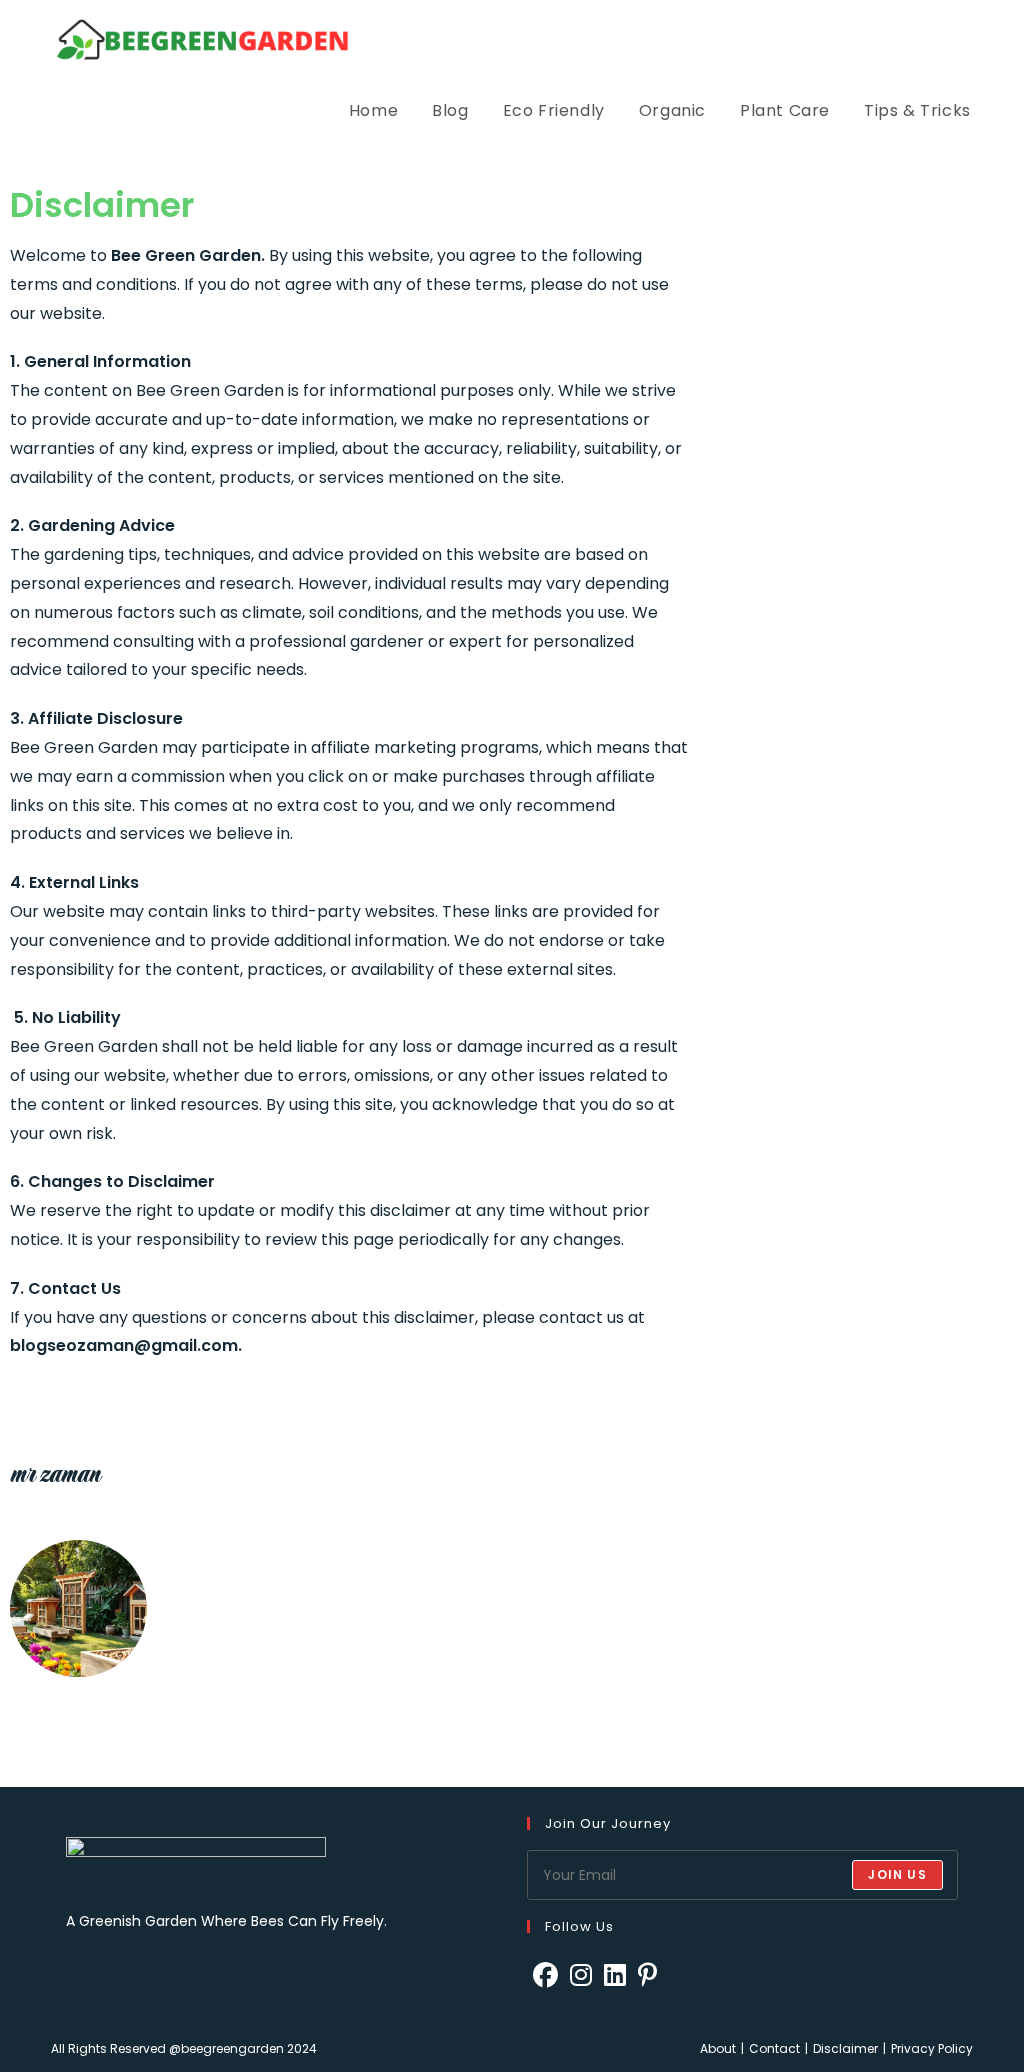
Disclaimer (845, 2048)
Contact (774, 2048)
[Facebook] (545, 1975)
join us (897, 1874)
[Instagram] (581, 1975)
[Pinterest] (647, 1975)
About (718, 2048)
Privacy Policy (932, 2048)
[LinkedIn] (615, 1975)
